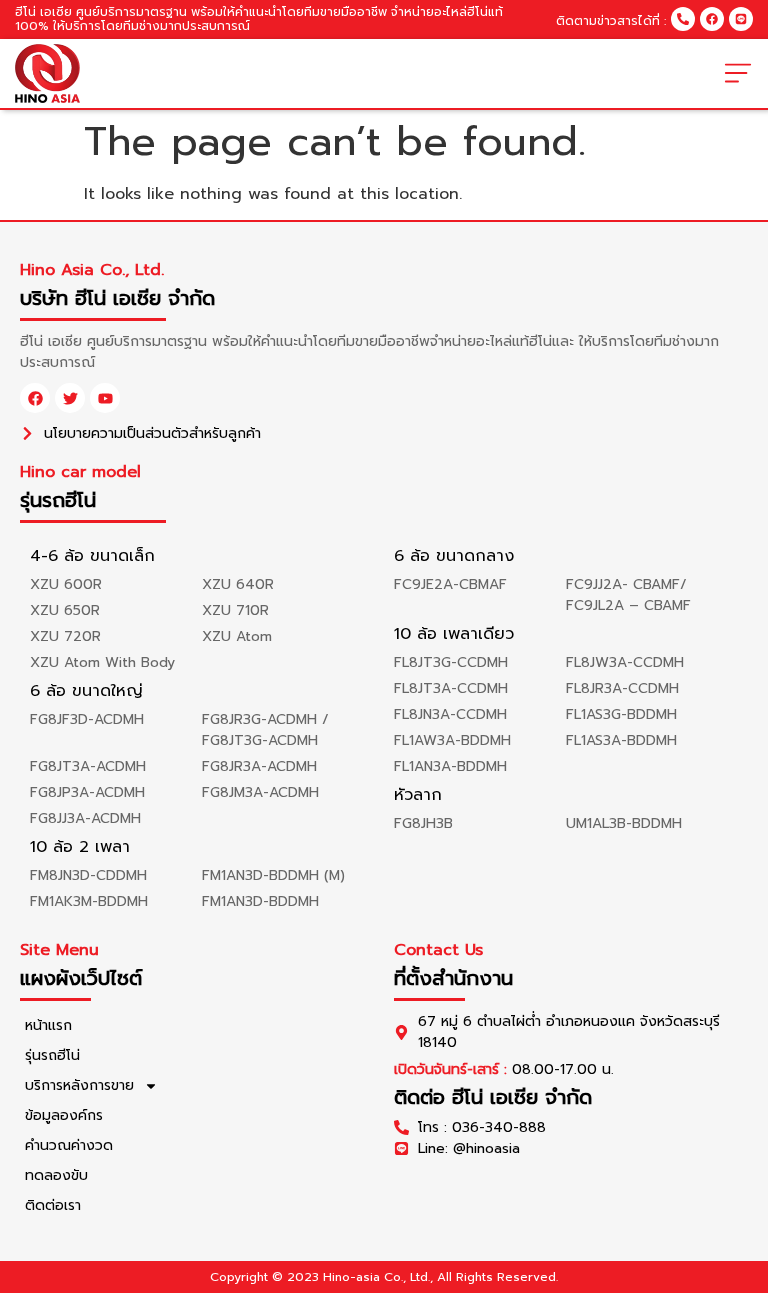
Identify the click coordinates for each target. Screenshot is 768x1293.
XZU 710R (235, 610)
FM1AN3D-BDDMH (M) (273, 875)
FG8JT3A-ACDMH (88, 766)
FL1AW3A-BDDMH (452, 740)
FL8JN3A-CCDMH (450, 714)
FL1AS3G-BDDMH (621, 714)
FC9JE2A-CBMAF (450, 584)
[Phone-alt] (683, 19)
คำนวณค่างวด (69, 1145)
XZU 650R (65, 610)
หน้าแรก (48, 1025)
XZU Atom (237, 636)
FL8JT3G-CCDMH (451, 662)
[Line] (741, 19)
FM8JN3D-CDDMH (88, 875)
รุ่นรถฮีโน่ (52, 1055)
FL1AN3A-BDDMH (450, 766)
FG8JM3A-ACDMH (260, 792)
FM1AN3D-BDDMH (260, 901)
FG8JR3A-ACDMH (259, 766)
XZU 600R (66, 584)
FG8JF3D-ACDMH (87, 719)
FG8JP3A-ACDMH (87, 792)
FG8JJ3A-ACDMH (85, 818)
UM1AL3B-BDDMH (624, 823)
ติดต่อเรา (53, 1205)
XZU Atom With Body (102, 662)
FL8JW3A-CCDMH (625, 662)
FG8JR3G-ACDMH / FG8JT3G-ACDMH (265, 730)
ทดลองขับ (56, 1175)
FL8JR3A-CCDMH (622, 688)
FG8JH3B (423, 823)
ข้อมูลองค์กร (64, 1115)
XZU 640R (238, 584)
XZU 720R (65, 636)
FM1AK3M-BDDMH (89, 901)
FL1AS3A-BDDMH (621, 740)
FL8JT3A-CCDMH (451, 688)
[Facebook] (712, 19)
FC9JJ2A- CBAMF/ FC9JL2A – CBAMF (628, 595)
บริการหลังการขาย (79, 1085)
